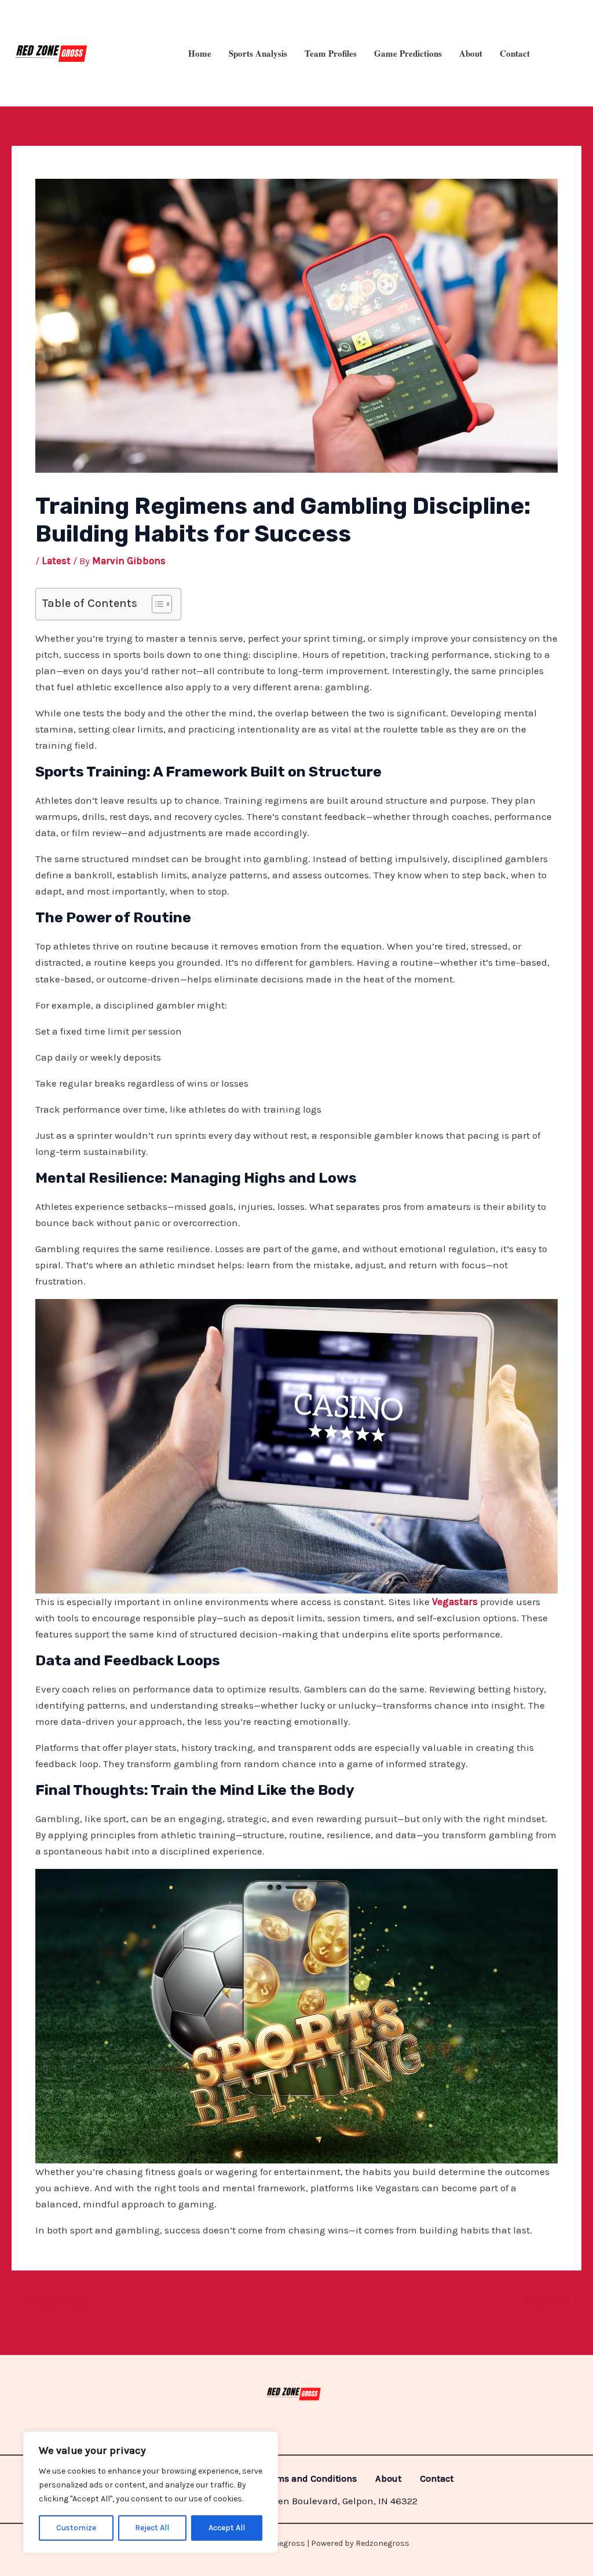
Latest (56, 561)
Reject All (152, 2528)
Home (200, 53)
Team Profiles (331, 53)
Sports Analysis (258, 53)
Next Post (552, 2302)
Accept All (227, 2528)
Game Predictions (408, 53)
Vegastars (454, 1602)
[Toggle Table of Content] (156, 604)
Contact (515, 53)
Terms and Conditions (310, 2479)
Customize (76, 2528)
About (471, 53)
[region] (151, 2492)
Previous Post (50, 2302)
